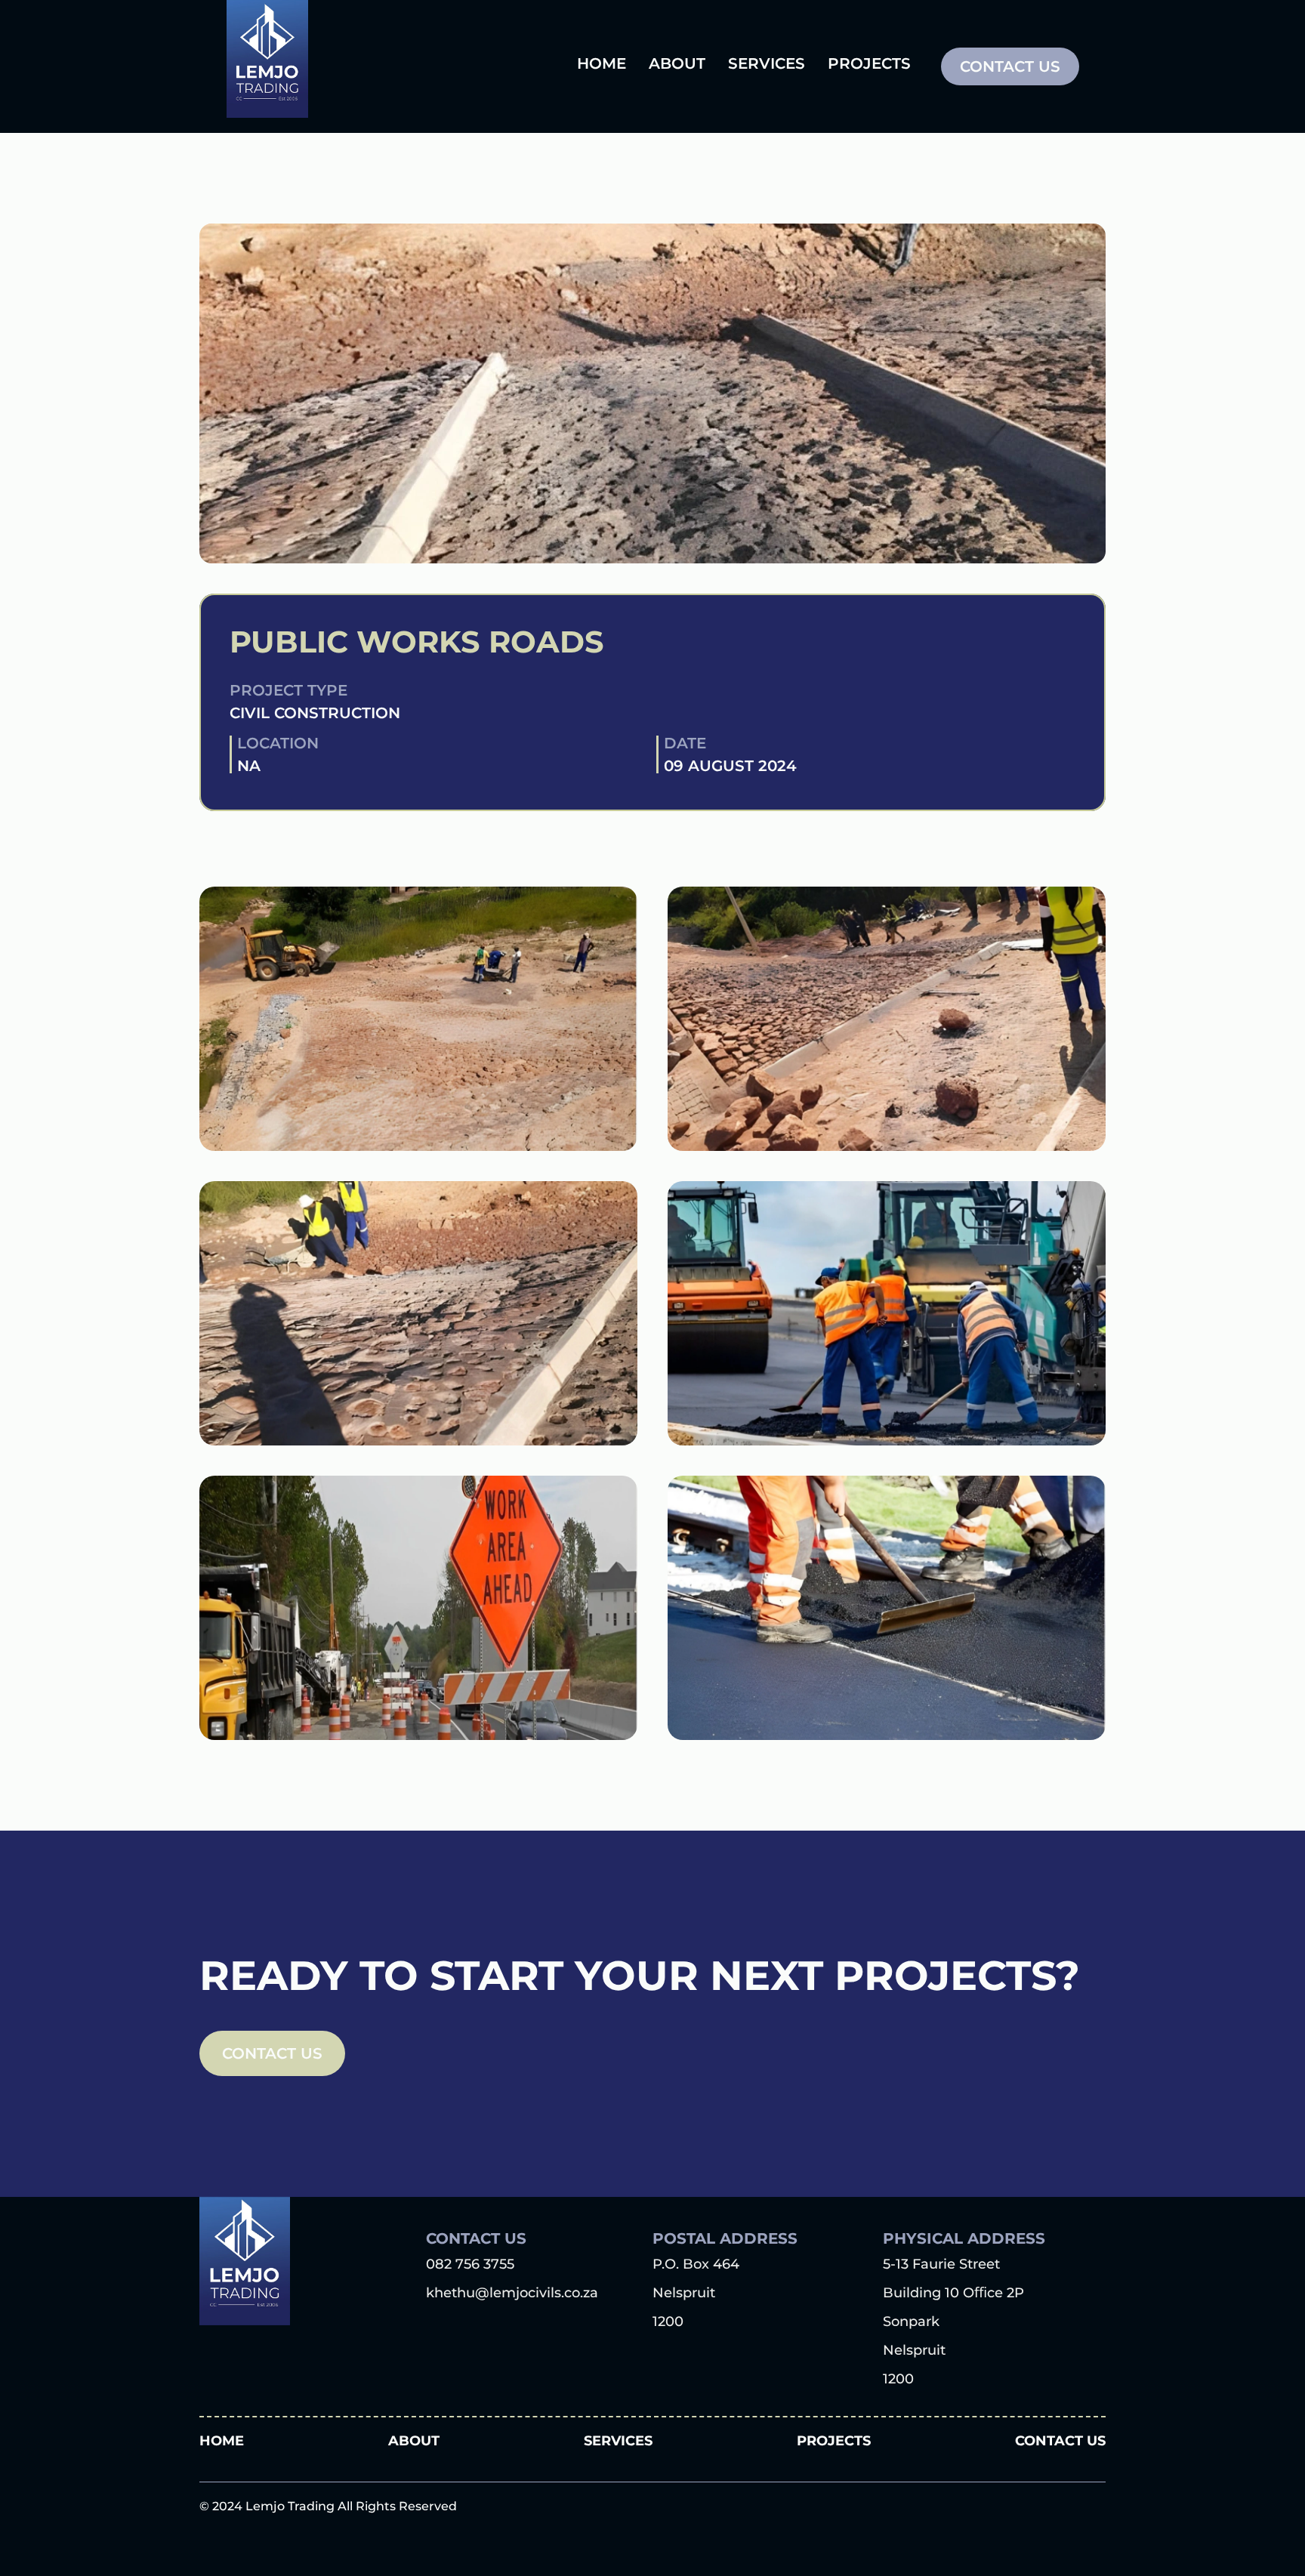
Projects (834, 2441)
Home (222, 2441)
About (414, 2441)
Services (618, 2441)
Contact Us (1060, 2441)
